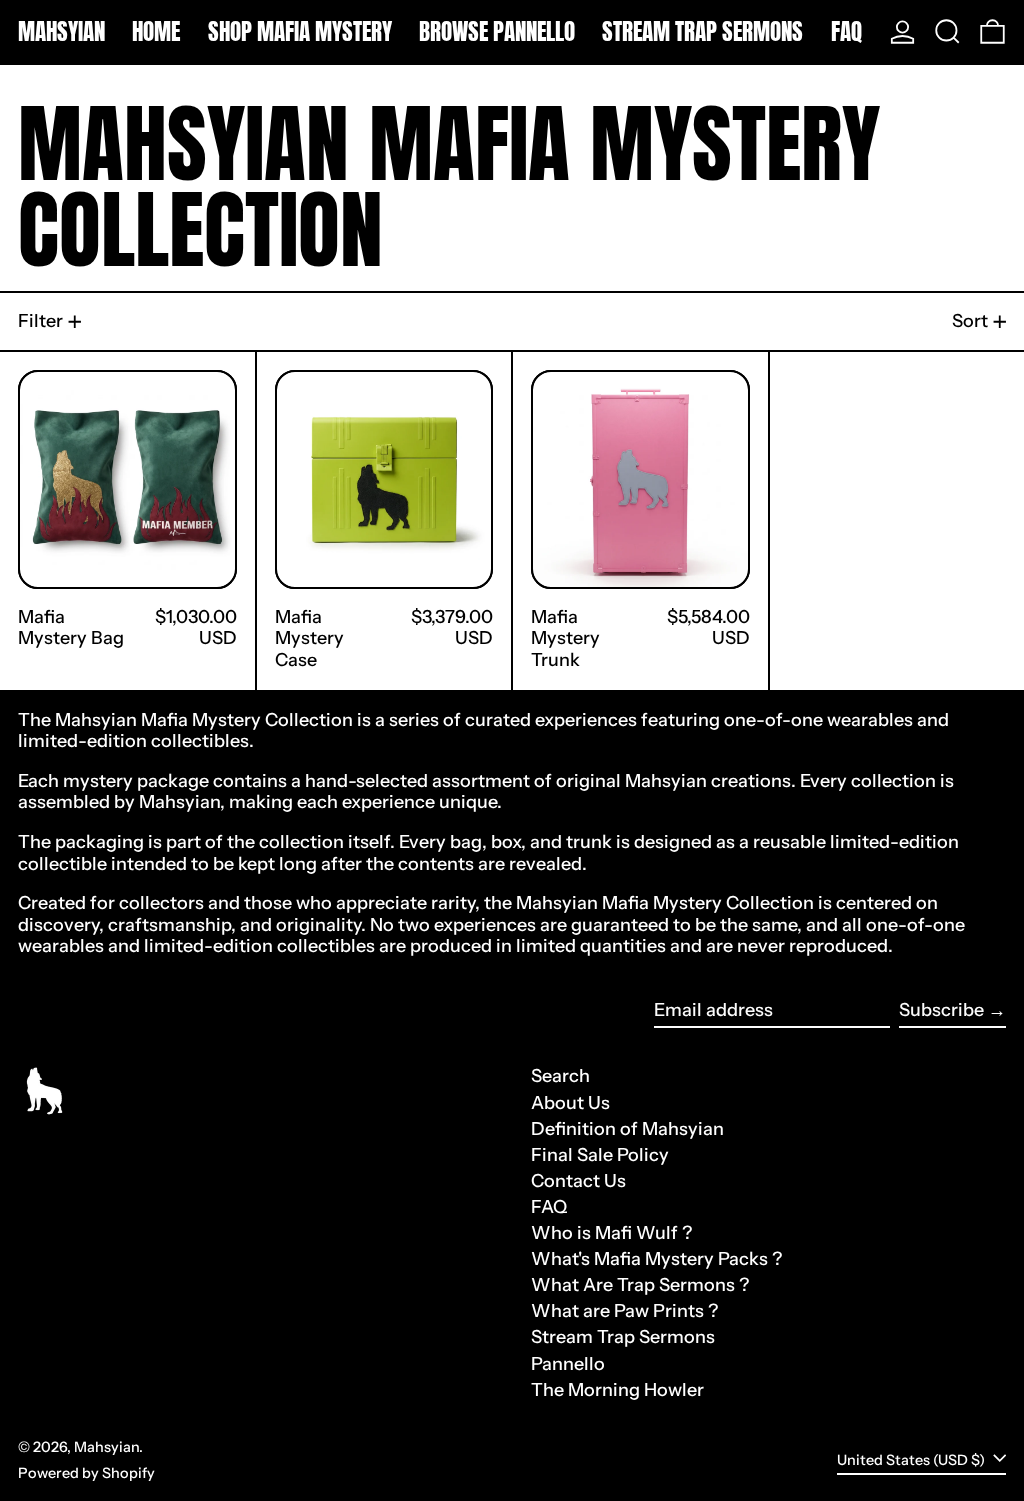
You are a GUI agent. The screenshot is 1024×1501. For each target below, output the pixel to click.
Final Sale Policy (600, 1155)
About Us (570, 1103)
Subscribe (941, 1010)
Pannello (568, 1364)
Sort (970, 321)
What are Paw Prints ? (624, 1311)
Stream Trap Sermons (623, 1337)
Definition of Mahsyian (627, 1129)
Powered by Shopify (86, 1473)
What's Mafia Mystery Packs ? (656, 1259)
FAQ (549, 1207)
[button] (947, 31)
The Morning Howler (617, 1390)
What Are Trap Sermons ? (640, 1285)
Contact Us (578, 1181)
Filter (40, 321)
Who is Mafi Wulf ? (611, 1233)
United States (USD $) (912, 1460)
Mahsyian (61, 31)
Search (560, 1076)
